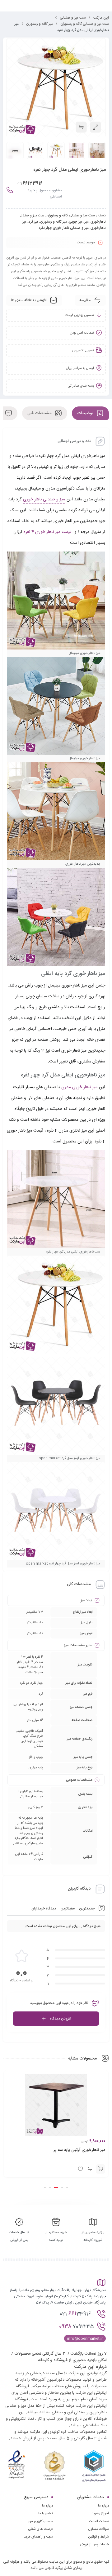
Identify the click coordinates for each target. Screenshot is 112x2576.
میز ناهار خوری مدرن (79, 1087)
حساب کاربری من (41, 2557)
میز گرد (33, 222)
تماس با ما (46, 2549)
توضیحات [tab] (86, 413)
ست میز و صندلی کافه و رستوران (85, 24)
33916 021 (76, 2349)
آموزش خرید (100, 2549)
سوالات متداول (99, 2565)
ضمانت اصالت (99, 2557)
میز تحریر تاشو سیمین (87, 2186)
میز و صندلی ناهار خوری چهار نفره (64, 228)
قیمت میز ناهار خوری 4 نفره (48, 532)
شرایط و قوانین (98, 2573)
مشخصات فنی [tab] (40, 413)
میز (86, 222)
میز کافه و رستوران (40, 24)
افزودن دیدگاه (61, 2019)
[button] (100, 2205)
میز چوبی (76, 222)
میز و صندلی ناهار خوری (44, 499)
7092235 (76, 2362)
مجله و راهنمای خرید (38, 2573)
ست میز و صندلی (73, 18)
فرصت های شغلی (41, 2565)
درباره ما (47, 2542)
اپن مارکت (101, 18)
